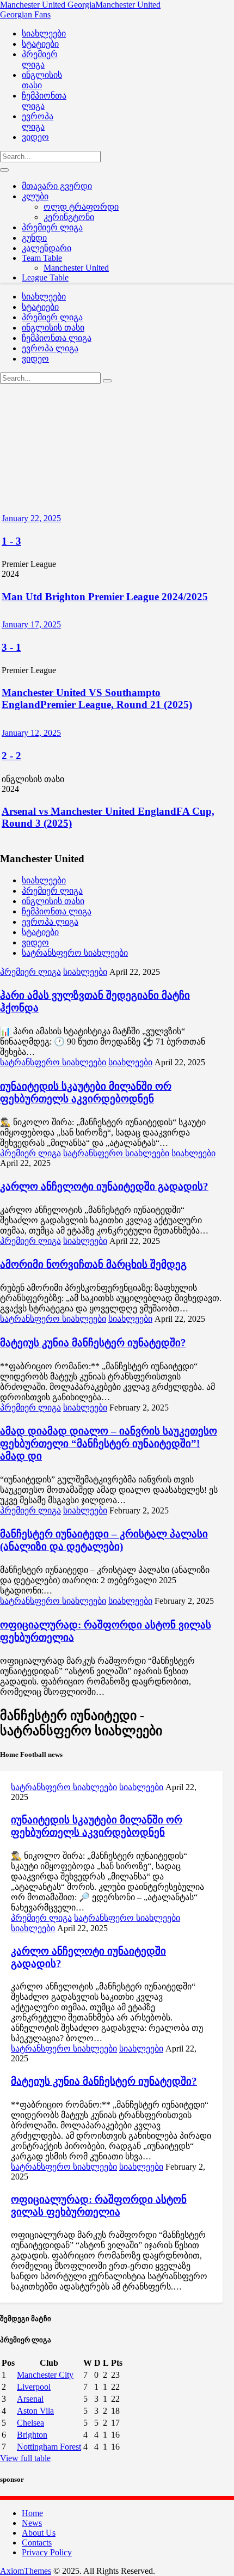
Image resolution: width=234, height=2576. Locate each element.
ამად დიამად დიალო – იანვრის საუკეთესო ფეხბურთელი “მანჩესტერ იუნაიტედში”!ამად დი (109, 1443)
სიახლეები (44, 880)
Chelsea (30, 2423)
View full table (25, 2458)
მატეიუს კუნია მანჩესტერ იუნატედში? (93, 1343)
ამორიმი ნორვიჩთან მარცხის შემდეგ (93, 1264)
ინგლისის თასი (53, 901)
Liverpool (34, 2387)
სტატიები (40, 932)
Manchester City (45, 2375)
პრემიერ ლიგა (52, 891)
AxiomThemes (26, 2571)
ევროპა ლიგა (50, 922)
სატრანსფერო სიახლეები (75, 953)
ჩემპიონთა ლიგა (57, 911)
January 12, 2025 (31, 733)
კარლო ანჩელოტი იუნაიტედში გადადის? (104, 1186)
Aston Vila (35, 2411)
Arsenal (30, 2399)
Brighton (32, 2435)
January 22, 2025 (31, 518)
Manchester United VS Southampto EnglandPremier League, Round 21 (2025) (97, 698)
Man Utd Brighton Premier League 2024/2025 (105, 597)
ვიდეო (35, 942)
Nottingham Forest (49, 2447)
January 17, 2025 (31, 624)
